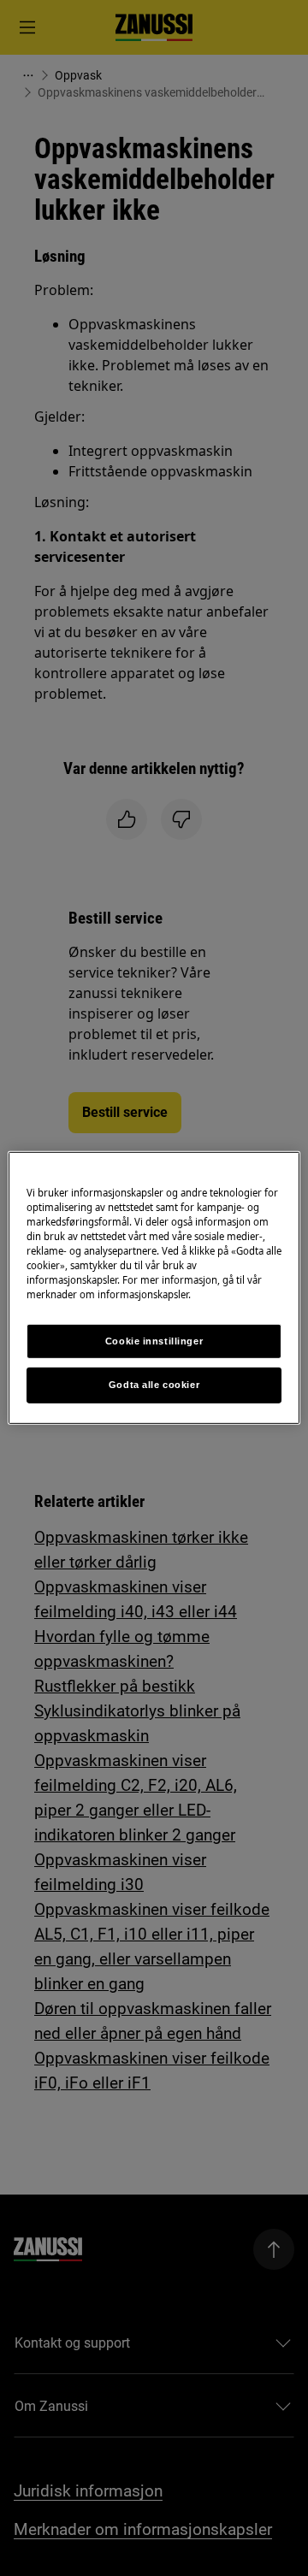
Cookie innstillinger (154, 1340)
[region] (154, 1288)
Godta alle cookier (154, 1385)
